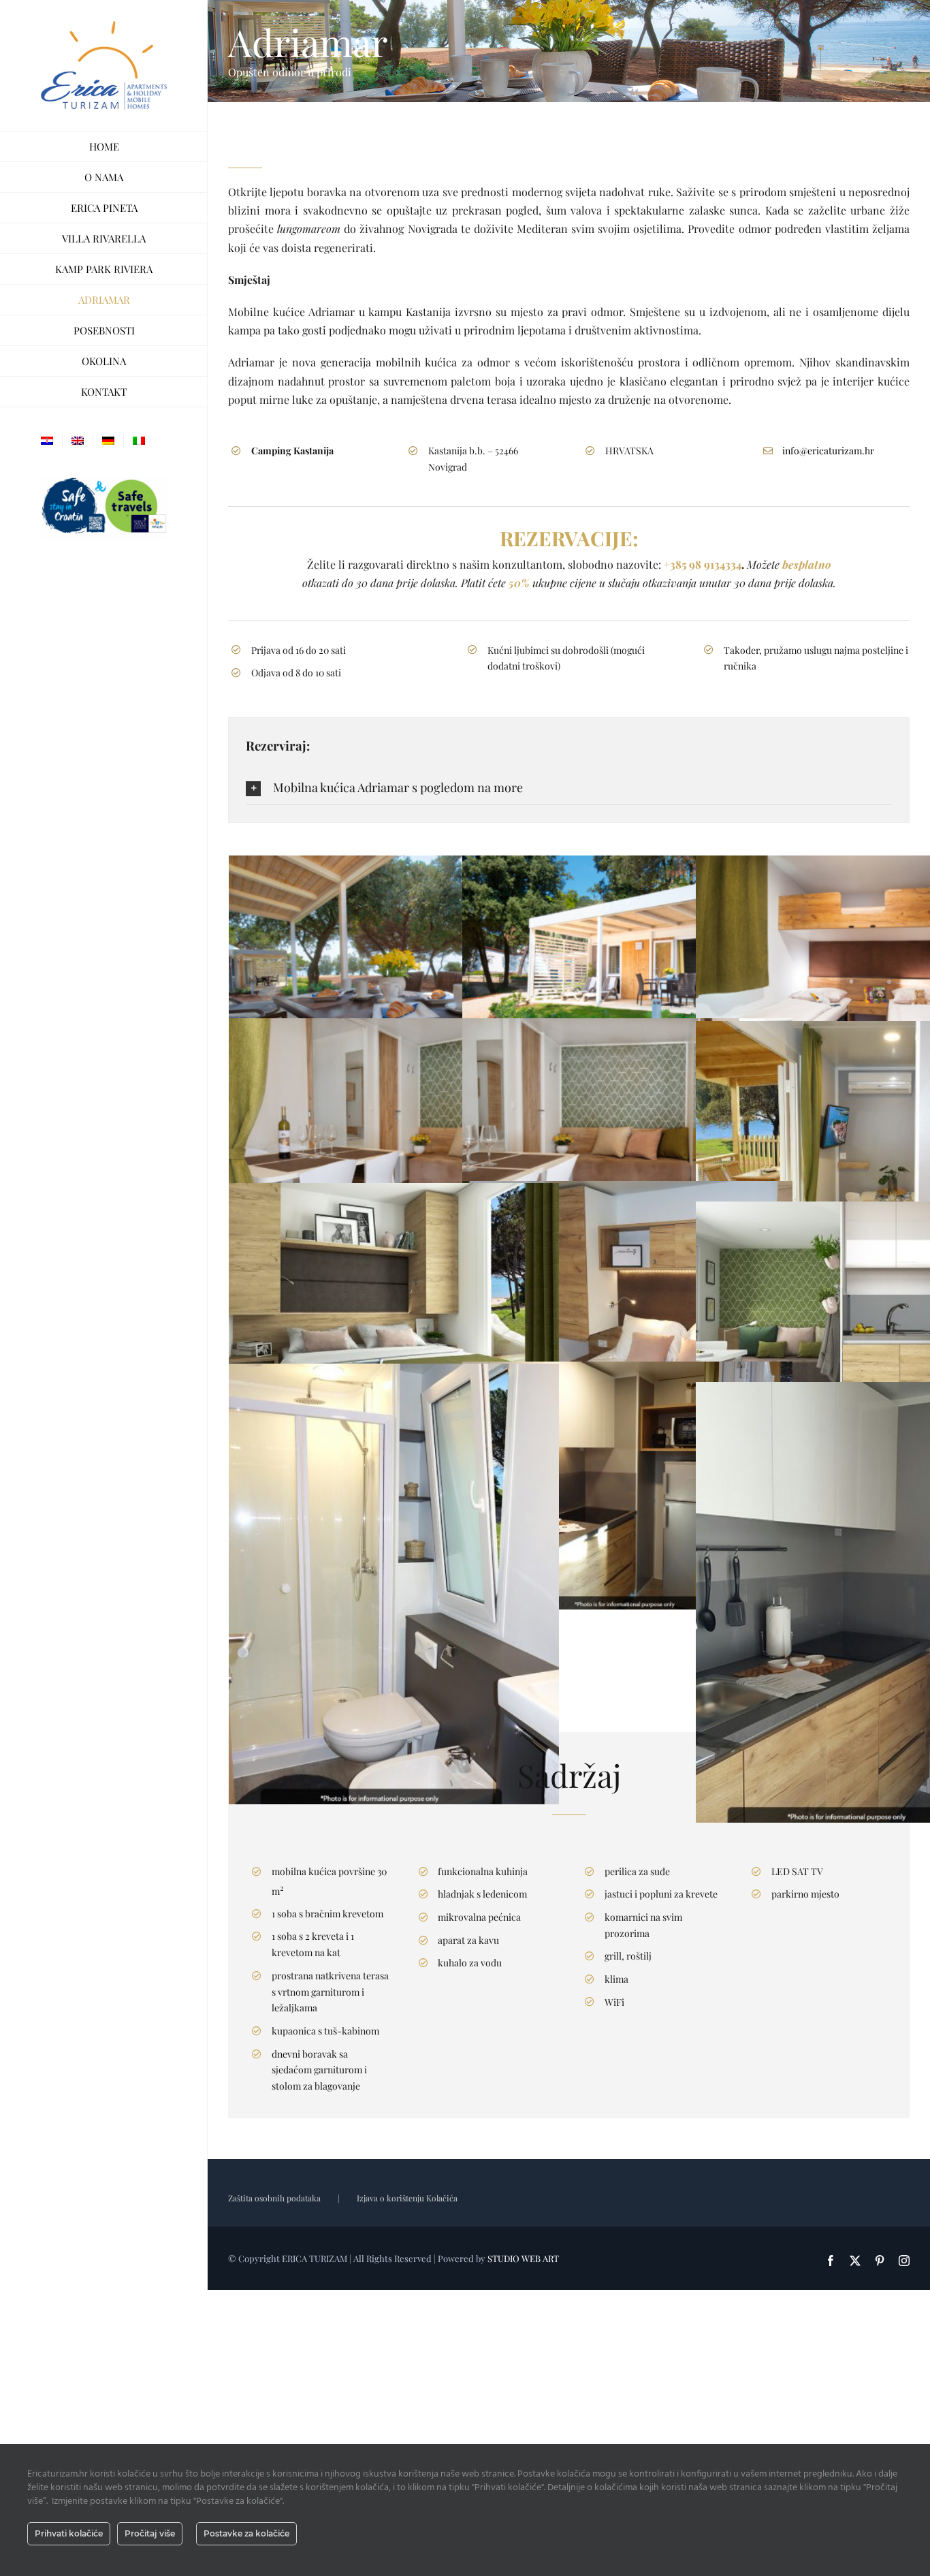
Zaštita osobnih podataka (274, 2198)
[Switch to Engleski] (78, 441)
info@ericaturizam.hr (828, 451)
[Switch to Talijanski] (139, 441)
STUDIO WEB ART (523, 2258)
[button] (569, 787)
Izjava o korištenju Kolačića (407, 2198)
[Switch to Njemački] (108, 441)
